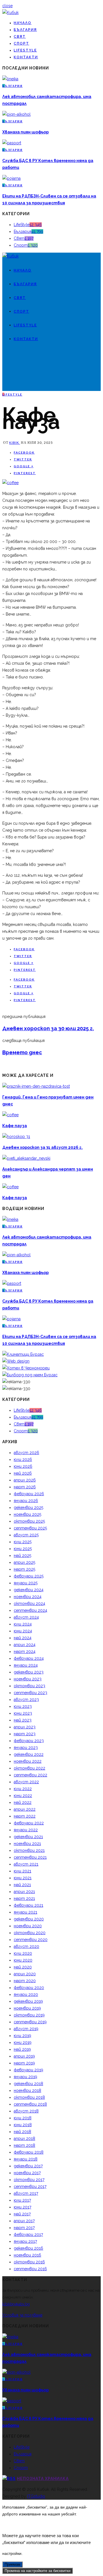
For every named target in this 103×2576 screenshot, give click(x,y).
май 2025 (22, 1555)
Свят (20, 37)
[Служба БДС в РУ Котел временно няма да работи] (12, 143)
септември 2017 (30, 2186)
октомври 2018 (29, 2097)
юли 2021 (22, 1871)
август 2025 (26, 1535)
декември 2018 (28, 2084)
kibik (15, 443)
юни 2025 (23, 1549)
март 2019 (24, 2063)
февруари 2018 (29, 2152)
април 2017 (24, 2221)
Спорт (21, 43)
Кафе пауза (15, 1126)
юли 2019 (22, 2036)
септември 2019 (30, 2022)
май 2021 (22, 1885)
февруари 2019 (28, 2070)
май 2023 (23, 1720)
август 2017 (26, 2193)
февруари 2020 (29, 1988)
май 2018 (22, 2132)
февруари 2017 (28, 2234)
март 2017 (24, 2228)
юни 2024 (23, 1631)
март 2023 (25, 1734)
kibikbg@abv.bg (16, 2304)
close (7, 6)
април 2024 (25, 1645)
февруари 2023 (29, 1741)
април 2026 (25, 1480)
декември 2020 (29, 1919)
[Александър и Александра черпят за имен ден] (26, 1158)
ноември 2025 (27, 1514)
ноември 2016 (27, 2255)
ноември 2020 (28, 1926)
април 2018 (24, 2138)
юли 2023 (23, 1706)
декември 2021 (28, 1837)
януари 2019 (25, 2077)
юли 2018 (23, 2118)
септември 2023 (30, 1693)
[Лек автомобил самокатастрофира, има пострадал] (10, 79)
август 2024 (26, 1617)
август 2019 (26, 2029)
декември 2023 (29, 1672)
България (25, 30)
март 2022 (25, 1816)
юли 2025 (23, 1542)
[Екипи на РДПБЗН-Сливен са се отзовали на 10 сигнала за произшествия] (11, 178)
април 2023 (25, 1727)
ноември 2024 (28, 1597)
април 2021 (24, 1892)
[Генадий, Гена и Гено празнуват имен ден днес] (36, 1086)
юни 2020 (23, 1960)
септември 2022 (30, 1775)
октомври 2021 (29, 1850)
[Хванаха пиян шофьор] (16, 114)
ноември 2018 (27, 2090)
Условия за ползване (22, 2315)
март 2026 (25, 1487)
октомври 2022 (29, 1768)
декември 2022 (29, 1754)
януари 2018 (26, 2159)
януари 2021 (25, 1912)
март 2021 (24, 1898)
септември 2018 (30, 2104)
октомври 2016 (29, 2262)
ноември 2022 (28, 1761)
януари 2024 (26, 1665)
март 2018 (24, 2145)
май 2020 (23, 1967)
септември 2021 (30, 1857)
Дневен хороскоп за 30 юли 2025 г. (48, 1028)
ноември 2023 (28, 1679)
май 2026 (23, 1473)
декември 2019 (28, 2001)
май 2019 (22, 2049)
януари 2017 (25, 2241)
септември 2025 (30, 1528)
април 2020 (25, 1974)
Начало (23, 23)
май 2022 (23, 1802)
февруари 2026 (29, 1494)
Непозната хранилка (43, 2479)
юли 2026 (23, 1459)
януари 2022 (26, 1830)
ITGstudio (36, 2496)
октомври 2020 (30, 1933)
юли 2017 (22, 2200)
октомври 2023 (29, 1686)
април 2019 (24, 2056)
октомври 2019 (29, 2015)
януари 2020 (26, 1994)
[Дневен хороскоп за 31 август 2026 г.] (16, 1137)
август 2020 (26, 1946)
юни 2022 (23, 1796)
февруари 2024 (29, 1658)
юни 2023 (23, 1713)
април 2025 (24, 1562)
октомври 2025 (29, 1521)
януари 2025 (26, 1583)
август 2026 (26, 1453)
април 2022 (25, 1809)
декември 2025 (28, 1507)
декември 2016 (28, 2248)
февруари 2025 (29, 1576)
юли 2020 (23, 1953)
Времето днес (22, 1052)
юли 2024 (23, 1624)
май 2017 (22, 2214)
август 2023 (26, 1700)
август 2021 (26, 1864)
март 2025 (24, 1569)
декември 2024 (29, 1590)
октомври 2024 (29, 1603)
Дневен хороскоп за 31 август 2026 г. (42, 1147)
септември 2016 (30, 2269)
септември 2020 (31, 1940)
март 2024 (25, 1652)
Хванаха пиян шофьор (25, 132)
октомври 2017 (29, 2180)
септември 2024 (30, 1610)
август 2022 (26, 1782)
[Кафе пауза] (10, 483)
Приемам (12, 2564)
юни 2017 (22, 2207)
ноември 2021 (27, 1844)
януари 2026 (26, 1501)
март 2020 (25, 1981)
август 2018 (26, 2111)
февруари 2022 (29, 1823)
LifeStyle (25, 50)
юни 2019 (23, 2042)
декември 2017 (28, 2166)
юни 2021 (23, 1878)
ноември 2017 (27, 2173)
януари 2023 (26, 1748)
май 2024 (23, 1638)
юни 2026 (23, 1466)
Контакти (26, 57)
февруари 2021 (28, 1905)
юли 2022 (23, 1789)
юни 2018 (23, 2125)
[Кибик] (10, 13)
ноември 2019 (27, 2008)
